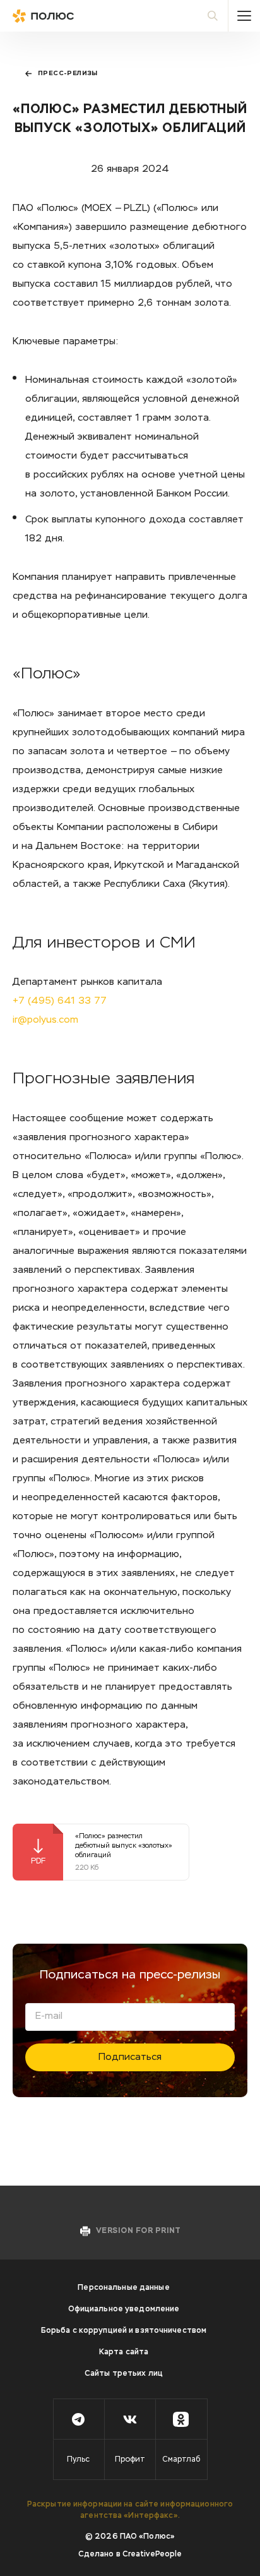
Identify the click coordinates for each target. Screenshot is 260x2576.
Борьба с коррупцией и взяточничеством (124, 2331)
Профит (130, 2460)
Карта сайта (124, 2352)
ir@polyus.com (45, 1020)
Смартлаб (181, 2460)
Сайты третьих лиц (124, 2374)
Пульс (78, 2460)
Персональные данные (123, 2288)
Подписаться (130, 2057)
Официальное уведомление (124, 2309)
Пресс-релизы (68, 73)
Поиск (213, 16)
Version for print (138, 2231)
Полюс (69, 16)
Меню (244, 16)
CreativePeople (152, 2555)
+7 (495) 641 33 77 (60, 1001)
